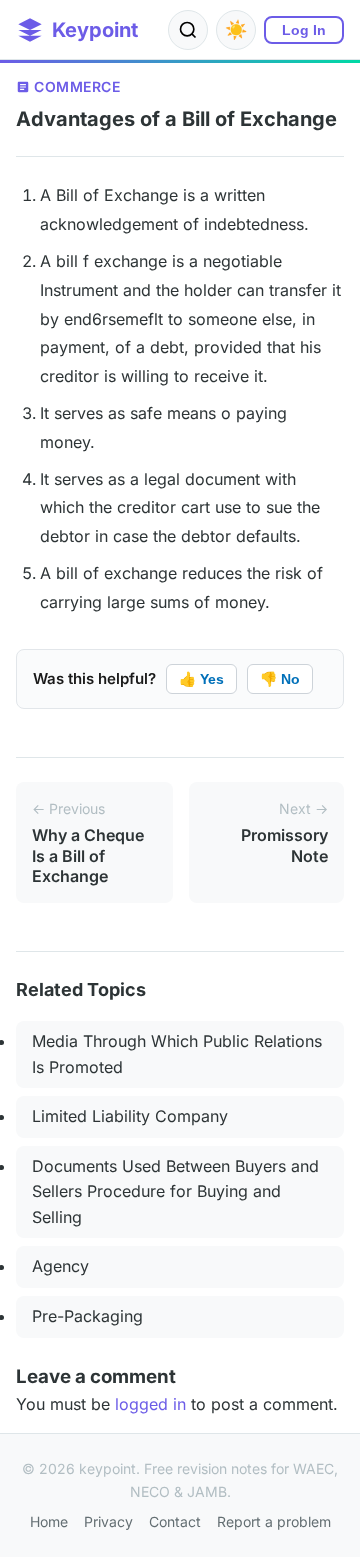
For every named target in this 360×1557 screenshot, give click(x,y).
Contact (175, 1521)
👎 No (280, 679)
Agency (60, 1266)
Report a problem (274, 1521)
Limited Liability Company (130, 1116)
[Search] (188, 30)
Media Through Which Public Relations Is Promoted (177, 1054)
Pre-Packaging (87, 1316)
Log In (304, 30)
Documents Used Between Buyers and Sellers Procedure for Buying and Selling (175, 1191)
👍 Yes (201, 679)
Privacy (108, 1521)
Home (49, 1521)
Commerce (77, 86)
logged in (150, 1404)
